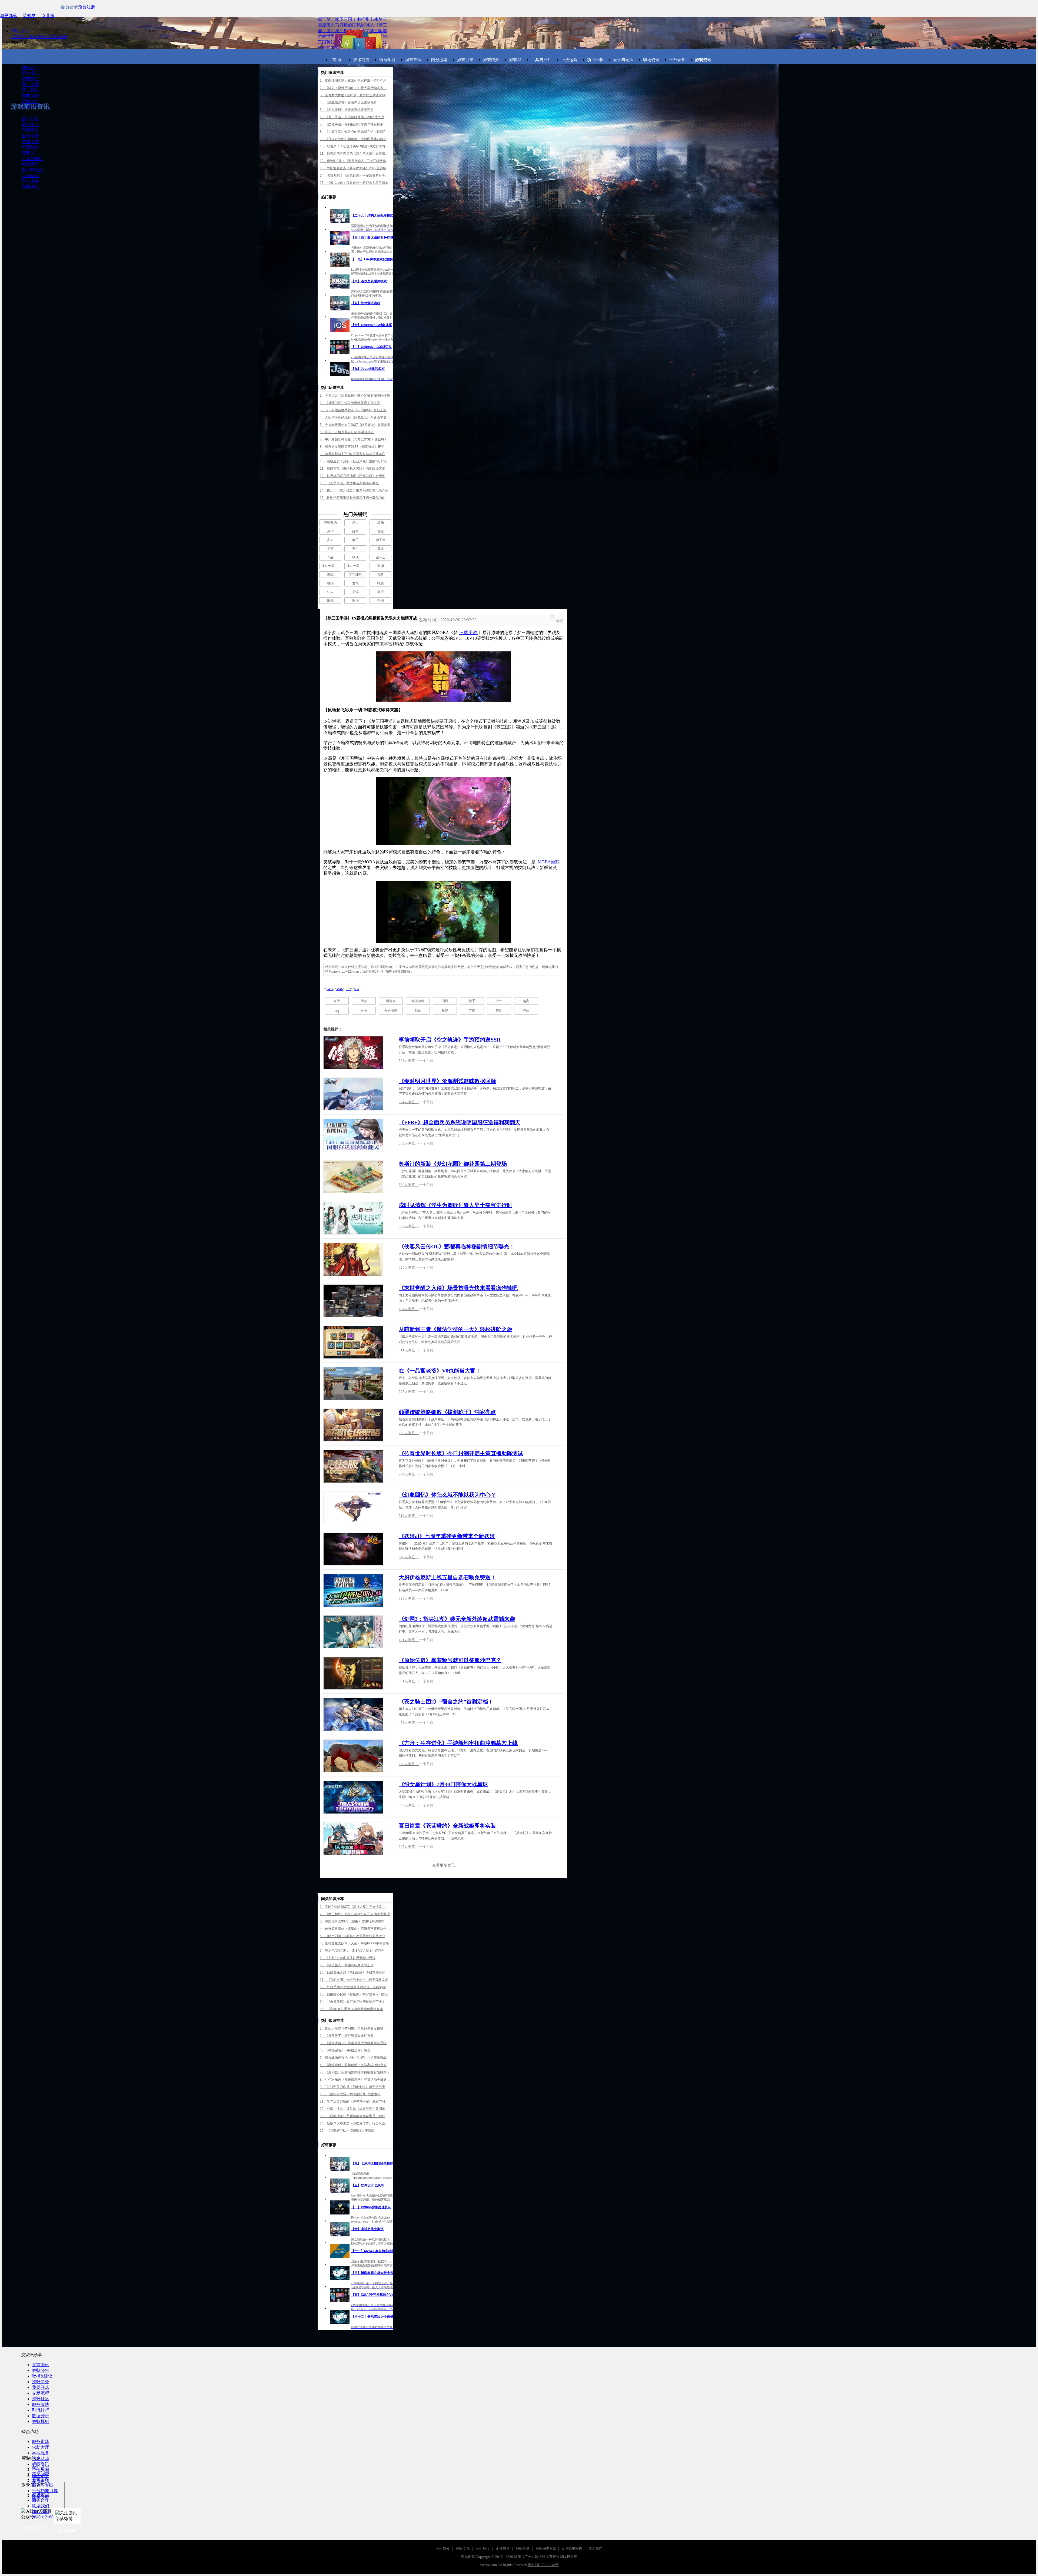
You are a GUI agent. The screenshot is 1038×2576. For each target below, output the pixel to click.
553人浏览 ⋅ (409, 1143)
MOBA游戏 (548, 862)
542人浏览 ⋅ (409, 1557)
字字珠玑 (355, 575)
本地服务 (41, 2453)
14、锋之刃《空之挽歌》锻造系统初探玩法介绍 (354, 490)
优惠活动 (41, 2459)
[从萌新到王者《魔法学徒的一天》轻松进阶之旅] (353, 1342)
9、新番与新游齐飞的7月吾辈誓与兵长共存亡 (352, 454)
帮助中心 (20, 31)
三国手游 (468, 633)
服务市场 (41, 2441)
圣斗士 (381, 557)
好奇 (355, 531)
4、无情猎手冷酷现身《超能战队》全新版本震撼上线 (355, 417)
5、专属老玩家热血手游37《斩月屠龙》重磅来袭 (355, 425)
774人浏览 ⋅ (409, 1474)
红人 (330, 592)
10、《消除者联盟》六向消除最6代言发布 (350, 2094)
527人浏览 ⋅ (409, 1392)
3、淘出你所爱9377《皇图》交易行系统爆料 (352, 1921)
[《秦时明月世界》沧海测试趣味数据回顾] (353, 1094)
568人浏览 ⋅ (409, 1764)
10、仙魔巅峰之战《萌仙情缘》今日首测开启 (352, 1972)
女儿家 (48, 16)
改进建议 (41, 2494)
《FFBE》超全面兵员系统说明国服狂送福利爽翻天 (460, 1122)
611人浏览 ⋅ (409, 1350)
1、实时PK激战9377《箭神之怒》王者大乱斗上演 (355, 1907)
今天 (337, 1001)
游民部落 (9, 16)
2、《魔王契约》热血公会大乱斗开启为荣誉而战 (355, 1914)
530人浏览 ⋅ (409, 1185)
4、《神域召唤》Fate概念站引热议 (345, 2050)
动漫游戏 (418, 1001)
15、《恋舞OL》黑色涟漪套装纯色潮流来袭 (351, 2009)
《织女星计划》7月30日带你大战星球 (443, 1784)
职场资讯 (30, 176)
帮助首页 (41, 2468)
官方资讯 (41, 2365)
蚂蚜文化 (463, 2549)
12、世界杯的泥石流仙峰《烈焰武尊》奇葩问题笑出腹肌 (355, 476)
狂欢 (526, 1011)
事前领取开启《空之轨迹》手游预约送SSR (450, 1040)
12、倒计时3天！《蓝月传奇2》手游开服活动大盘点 (355, 161)
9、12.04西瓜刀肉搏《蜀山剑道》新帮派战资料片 (355, 2087)
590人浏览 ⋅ (409, 1433)
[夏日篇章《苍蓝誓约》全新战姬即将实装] (353, 1839)
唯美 (381, 583)
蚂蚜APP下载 (546, 2549)
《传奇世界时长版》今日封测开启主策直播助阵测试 (461, 1453)
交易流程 (41, 2393)
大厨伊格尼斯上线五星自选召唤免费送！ (447, 1577)
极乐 (381, 523)
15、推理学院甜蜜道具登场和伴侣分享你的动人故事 (355, 498)
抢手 (472, 1001)
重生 (355, 549)
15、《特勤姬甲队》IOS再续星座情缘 (347, 2131)
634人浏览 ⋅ (409, 1309)
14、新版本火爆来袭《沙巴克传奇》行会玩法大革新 (355, 2123)
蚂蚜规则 (41, 2421)
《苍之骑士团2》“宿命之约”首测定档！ (446, 1702)
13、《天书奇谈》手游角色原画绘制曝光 (349, 483)
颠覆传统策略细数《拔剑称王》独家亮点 (447, 1412)
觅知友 (29, 16)
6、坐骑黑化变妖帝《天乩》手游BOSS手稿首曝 (354, 1943)
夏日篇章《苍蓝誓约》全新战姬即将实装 (447, 1826)
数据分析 (41, 2416)
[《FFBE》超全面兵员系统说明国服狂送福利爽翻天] (353, 1135)
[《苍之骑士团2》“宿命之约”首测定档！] (353, 1715)
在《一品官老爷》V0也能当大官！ (440, 1371)
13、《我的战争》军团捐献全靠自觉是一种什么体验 (355, 2116)
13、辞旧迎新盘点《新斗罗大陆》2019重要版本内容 (355, 168)
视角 (381, 575)
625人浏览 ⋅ (409, 1267)
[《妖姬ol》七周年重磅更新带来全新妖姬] (353, 1549)
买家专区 (19, 37)
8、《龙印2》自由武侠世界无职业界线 (348, 1958)
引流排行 (41, 2410)
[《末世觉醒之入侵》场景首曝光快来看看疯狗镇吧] (353, 1301)
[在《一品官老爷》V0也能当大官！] (353, 1384)
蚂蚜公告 (41, 2370)
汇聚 (472, 1011)
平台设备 (30, 181)
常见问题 (41, 2474)
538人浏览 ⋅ (409, 1226)
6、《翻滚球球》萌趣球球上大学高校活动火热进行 (355, 2065)
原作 (330, 531)
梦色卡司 (391, 1011)
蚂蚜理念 (523, 2549)
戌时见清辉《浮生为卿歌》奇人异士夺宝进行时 (455, 1205)
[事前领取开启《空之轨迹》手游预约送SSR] (353, 1053)
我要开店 (41, 2387)
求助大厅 (41, 2447)
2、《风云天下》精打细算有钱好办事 (347, 2036)
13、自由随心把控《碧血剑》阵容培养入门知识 (354, 1994)
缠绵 (330, 583)
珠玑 (330, 575)
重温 (445, 1011)
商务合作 (41, 2500)
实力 (330, 540)
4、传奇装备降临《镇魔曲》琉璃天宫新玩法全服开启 (355, 1929)
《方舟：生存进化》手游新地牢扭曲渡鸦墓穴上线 (458, 1743)
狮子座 (381, 540)
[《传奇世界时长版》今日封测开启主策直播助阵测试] (353, 1466)
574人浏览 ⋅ (409, 1102)
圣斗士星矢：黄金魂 (331, 566)
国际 (445, 1001)
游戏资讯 (30, 187)
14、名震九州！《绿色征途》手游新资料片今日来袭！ (355, 175)
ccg (337, 1011)
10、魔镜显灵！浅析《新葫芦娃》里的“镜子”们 (354, 461)
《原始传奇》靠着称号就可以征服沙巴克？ (450, 1660)
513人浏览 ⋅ (409, 1516)
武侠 (418, 1011)
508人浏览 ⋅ (409, 1061)
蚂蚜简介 (41, 2382)
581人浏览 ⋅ (409, 1681)
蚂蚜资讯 (41, 2464)
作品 (330, 557)
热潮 (381, 601)
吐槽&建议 (42, 2376)
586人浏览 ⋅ (409, 1598)
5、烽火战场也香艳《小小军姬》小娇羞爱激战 (353, 2058)
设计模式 (30, 73)
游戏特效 (30, 147)
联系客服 (58, 37)
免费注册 (86, 7)
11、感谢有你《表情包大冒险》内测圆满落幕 (352, 469)
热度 (381, 531)
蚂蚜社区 (41, 2399)
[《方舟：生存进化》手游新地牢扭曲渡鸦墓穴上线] (353, 1756)
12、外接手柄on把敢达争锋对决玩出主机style (353, 1987)
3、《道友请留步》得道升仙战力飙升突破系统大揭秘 (355, 2043)
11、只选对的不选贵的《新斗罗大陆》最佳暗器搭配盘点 (355, 154)
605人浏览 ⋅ (409, 1847)
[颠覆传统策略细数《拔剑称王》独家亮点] (353, 1425)
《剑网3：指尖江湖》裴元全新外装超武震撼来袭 (457, 1619)
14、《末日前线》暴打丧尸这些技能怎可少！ (352, 2002)
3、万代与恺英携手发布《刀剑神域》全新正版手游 (355, 410)
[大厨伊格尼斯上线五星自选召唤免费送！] (353, 1590)
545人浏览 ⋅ (409, 1805)
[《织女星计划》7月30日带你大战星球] (353, 1797)
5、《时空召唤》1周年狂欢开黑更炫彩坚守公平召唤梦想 (355, 1936)
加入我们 (41, 2512)
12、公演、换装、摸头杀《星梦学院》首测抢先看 (355, 2109)
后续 (355, 592)
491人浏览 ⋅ (409, 1640)
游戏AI (28, 153)
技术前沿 (30, 119)
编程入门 (30, 67)
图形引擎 (30, 84)
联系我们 (41, 2506)
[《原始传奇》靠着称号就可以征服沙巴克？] (353, 1673)
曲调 (381, 566)
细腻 (330, 601)
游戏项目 (30, 102)
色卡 (364, 1011)
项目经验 (30, 164)
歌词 (355, 601)
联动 (355, 557)
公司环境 (483, 2549)
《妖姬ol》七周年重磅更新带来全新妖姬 (447, 1536)
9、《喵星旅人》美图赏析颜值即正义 (347, 1965)
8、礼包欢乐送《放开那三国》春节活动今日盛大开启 (355, 2080)
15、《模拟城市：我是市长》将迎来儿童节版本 (354, 183)
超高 (526, 1001)
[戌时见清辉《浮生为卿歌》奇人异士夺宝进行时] (353, 1218)
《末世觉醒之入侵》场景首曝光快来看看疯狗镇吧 (458, 1288)
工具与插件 (32, 159)
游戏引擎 (30, 96)
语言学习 (30, 125)
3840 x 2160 (43, 2517)
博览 (364, 1001)
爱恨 (355, 583)
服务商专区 (39, 37)
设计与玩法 (32, 170)
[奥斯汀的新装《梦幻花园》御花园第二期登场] (353, 1177)
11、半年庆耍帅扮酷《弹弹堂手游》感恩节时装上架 (355, 2101)
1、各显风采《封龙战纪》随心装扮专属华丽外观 (355, 396)
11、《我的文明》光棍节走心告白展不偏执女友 (354, 1980)
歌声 (381, 592)
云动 (499, 1011)
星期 (330, 549)
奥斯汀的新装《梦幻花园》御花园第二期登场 (453, 1164)
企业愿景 (503, 2549)
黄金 (381, 549)
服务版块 (41, 2404)
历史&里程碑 (572, 2549)
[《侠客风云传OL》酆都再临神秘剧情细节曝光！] (353, 1259)
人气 (499, 1001)
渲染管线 (30, 90)
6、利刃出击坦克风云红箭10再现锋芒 (347, 432)
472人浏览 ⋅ (409, 1723)
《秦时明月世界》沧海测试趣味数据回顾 (447, 1081)
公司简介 (443, 2549)
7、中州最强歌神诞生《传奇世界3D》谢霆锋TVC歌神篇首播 (355, 439)
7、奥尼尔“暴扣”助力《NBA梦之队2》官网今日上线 (355, 1951)
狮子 (355, 540)
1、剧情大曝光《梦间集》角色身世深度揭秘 (352, 2028)
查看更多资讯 (444, 1865)
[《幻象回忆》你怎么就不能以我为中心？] (353, 1508)
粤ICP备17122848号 (543, 2565)
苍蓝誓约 (330, 523)
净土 (355, 523)
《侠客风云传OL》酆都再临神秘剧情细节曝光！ (457, 1246)
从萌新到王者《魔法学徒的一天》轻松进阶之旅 (455, 1329)
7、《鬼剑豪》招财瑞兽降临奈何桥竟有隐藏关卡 (355, 2072)
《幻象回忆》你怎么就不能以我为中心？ (447, 1495)
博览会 (391, 1001)
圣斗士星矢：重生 (357, 566)
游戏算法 (30, 79)
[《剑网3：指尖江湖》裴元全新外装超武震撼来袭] (353, 1632)
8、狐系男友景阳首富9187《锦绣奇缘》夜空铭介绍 (355, 447)
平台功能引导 (45, 2491)
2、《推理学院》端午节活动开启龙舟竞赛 (350, 403)
